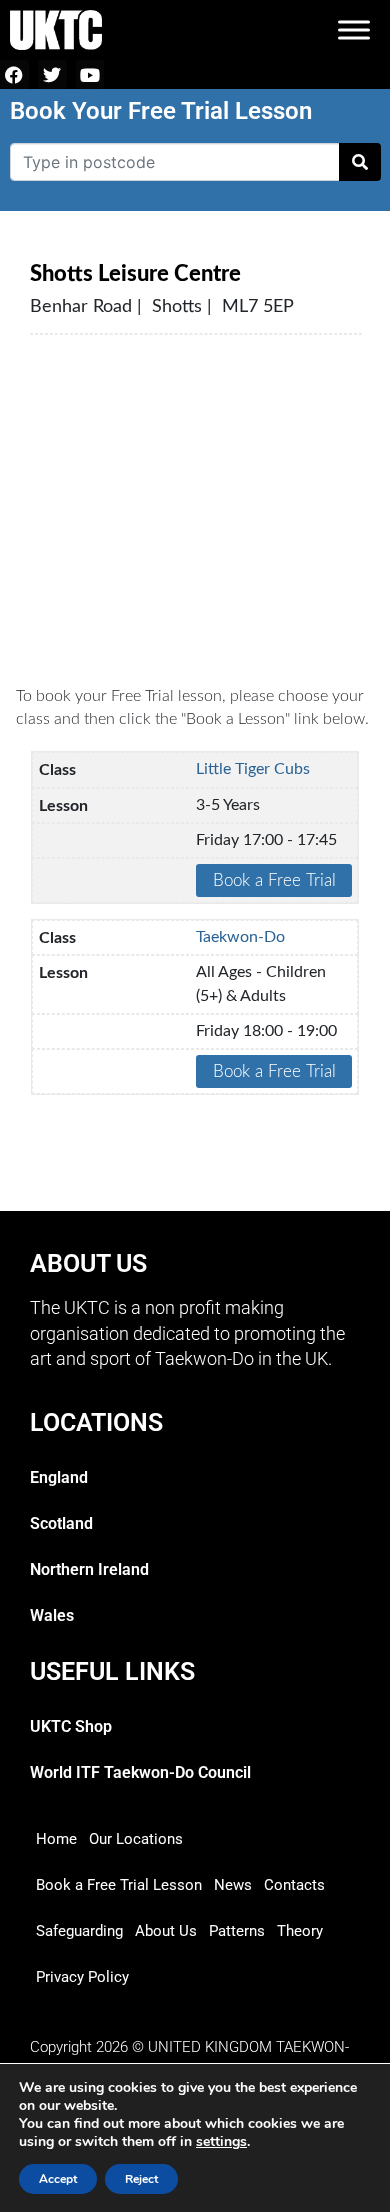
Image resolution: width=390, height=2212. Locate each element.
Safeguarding (79, 1931)
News (233, 1885)
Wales (52, 1615)
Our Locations (136, 1839)
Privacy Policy (82, 1977)
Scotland (61, 1523)
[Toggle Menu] (354, 29)
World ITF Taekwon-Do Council (140, 1772)
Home (56, 1839)
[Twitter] (52, 74)
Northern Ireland (89, 1569)
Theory (300, 1931)
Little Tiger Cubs (253, 769)
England (59, 1477)
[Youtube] (90, 74)
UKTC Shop (71, 1726)
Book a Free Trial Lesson (119, 1885)
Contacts (294, 1885)
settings (221, 2142)
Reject (141, 2179)
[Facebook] (14, 74)
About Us (166, 1931)
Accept (58, 2179)
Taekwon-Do (240, 937)
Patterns (237, 1931)
